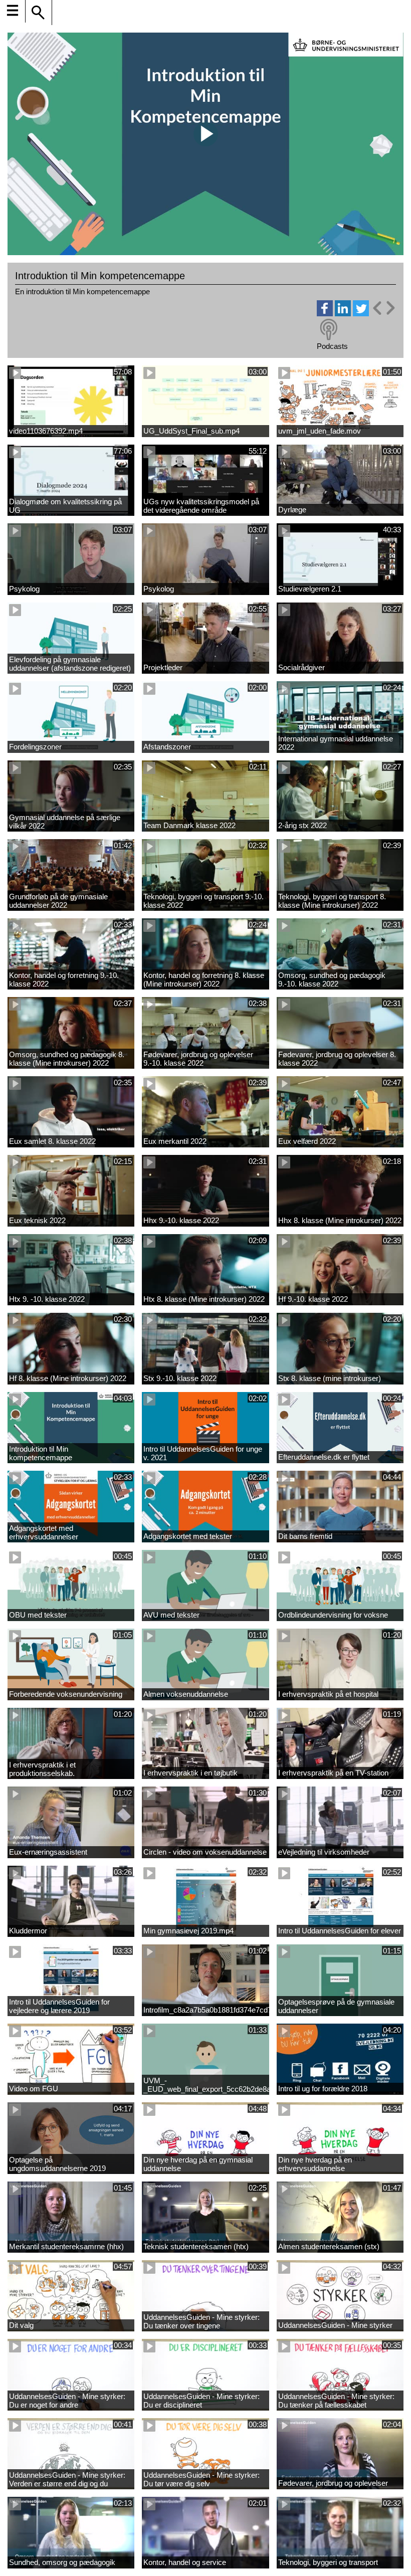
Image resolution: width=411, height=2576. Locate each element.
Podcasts (332, 346)
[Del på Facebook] (325, 314)
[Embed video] (383, 308)
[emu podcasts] (329, 330)
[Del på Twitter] (361, 314)
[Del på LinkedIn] (343, 314)
